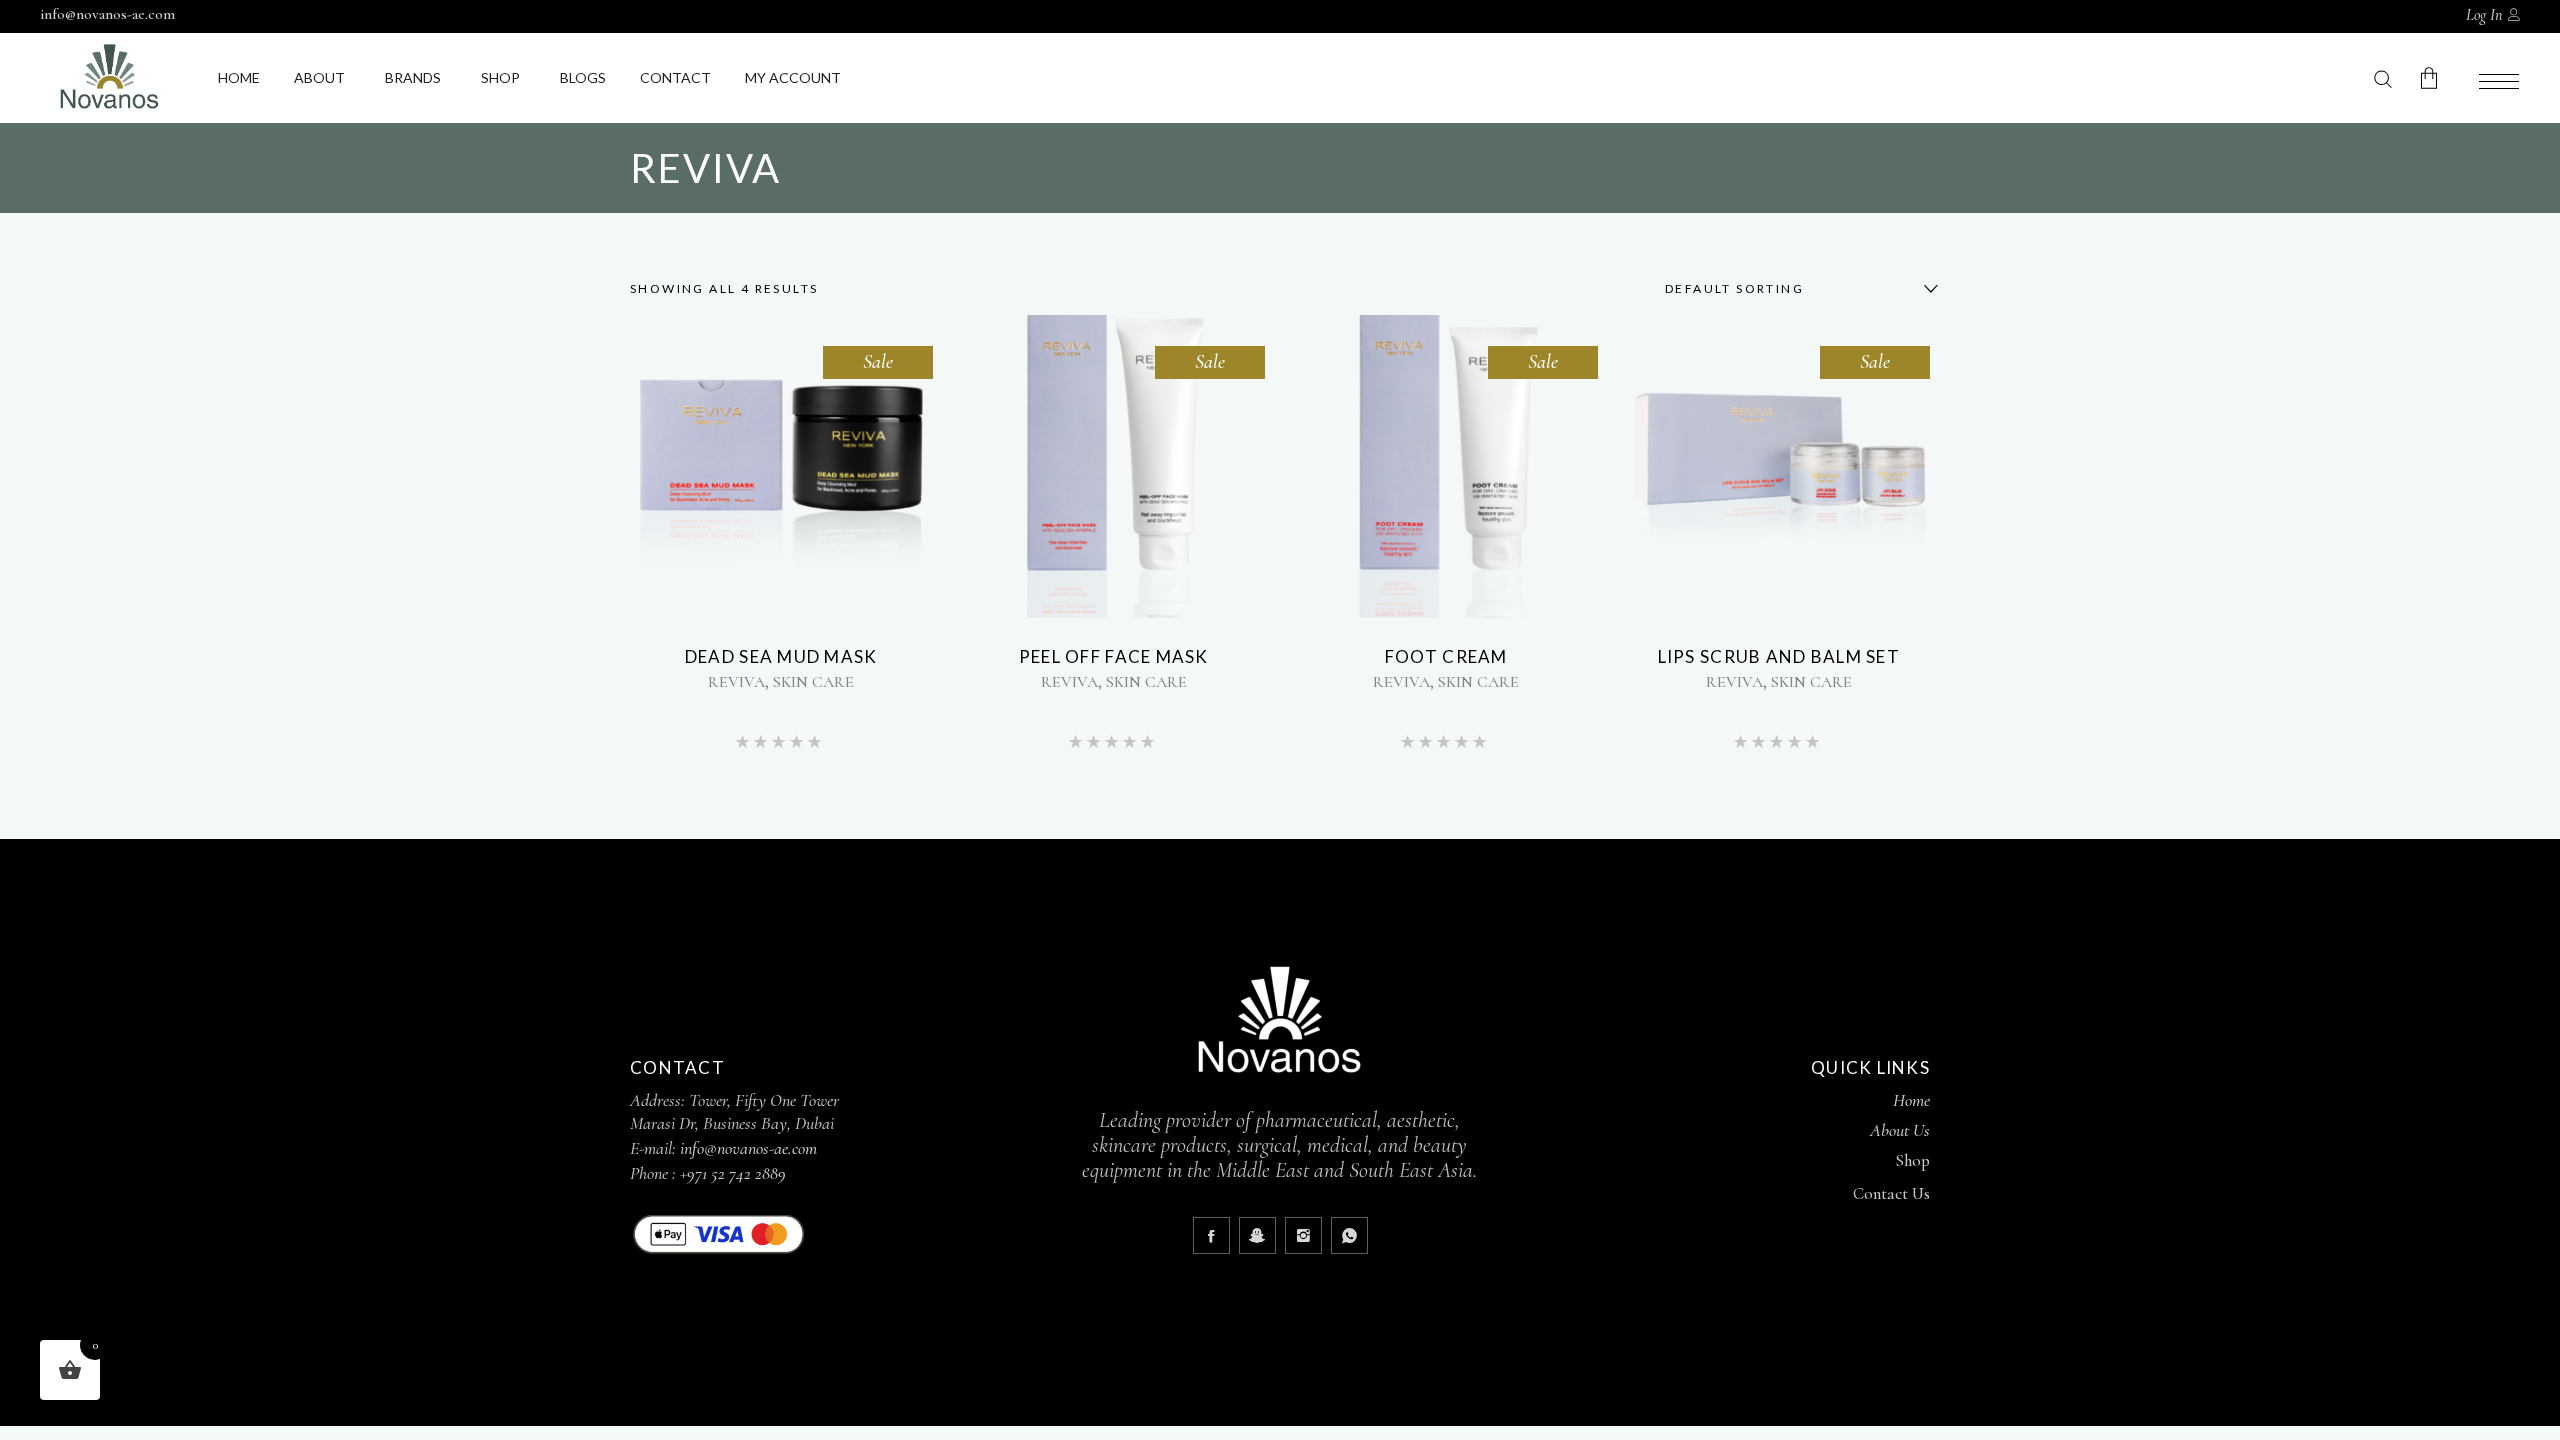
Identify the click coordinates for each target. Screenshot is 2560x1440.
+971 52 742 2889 (733, 1173)
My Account (793, 77)
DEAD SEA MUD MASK (781, 656)
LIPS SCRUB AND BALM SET (1779, 656)
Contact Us (1891, 1193)
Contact (675, 77)
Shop (500, 77)
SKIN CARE (813, 682)
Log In (2484, 15)
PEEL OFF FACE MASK (1114, 656)
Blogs (583, 77)
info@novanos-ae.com (107, 14)
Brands (413, 77)
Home (239, 77)
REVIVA (736, 682)
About (319, 77)
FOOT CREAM (1446, 656)
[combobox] (1790, 289)
